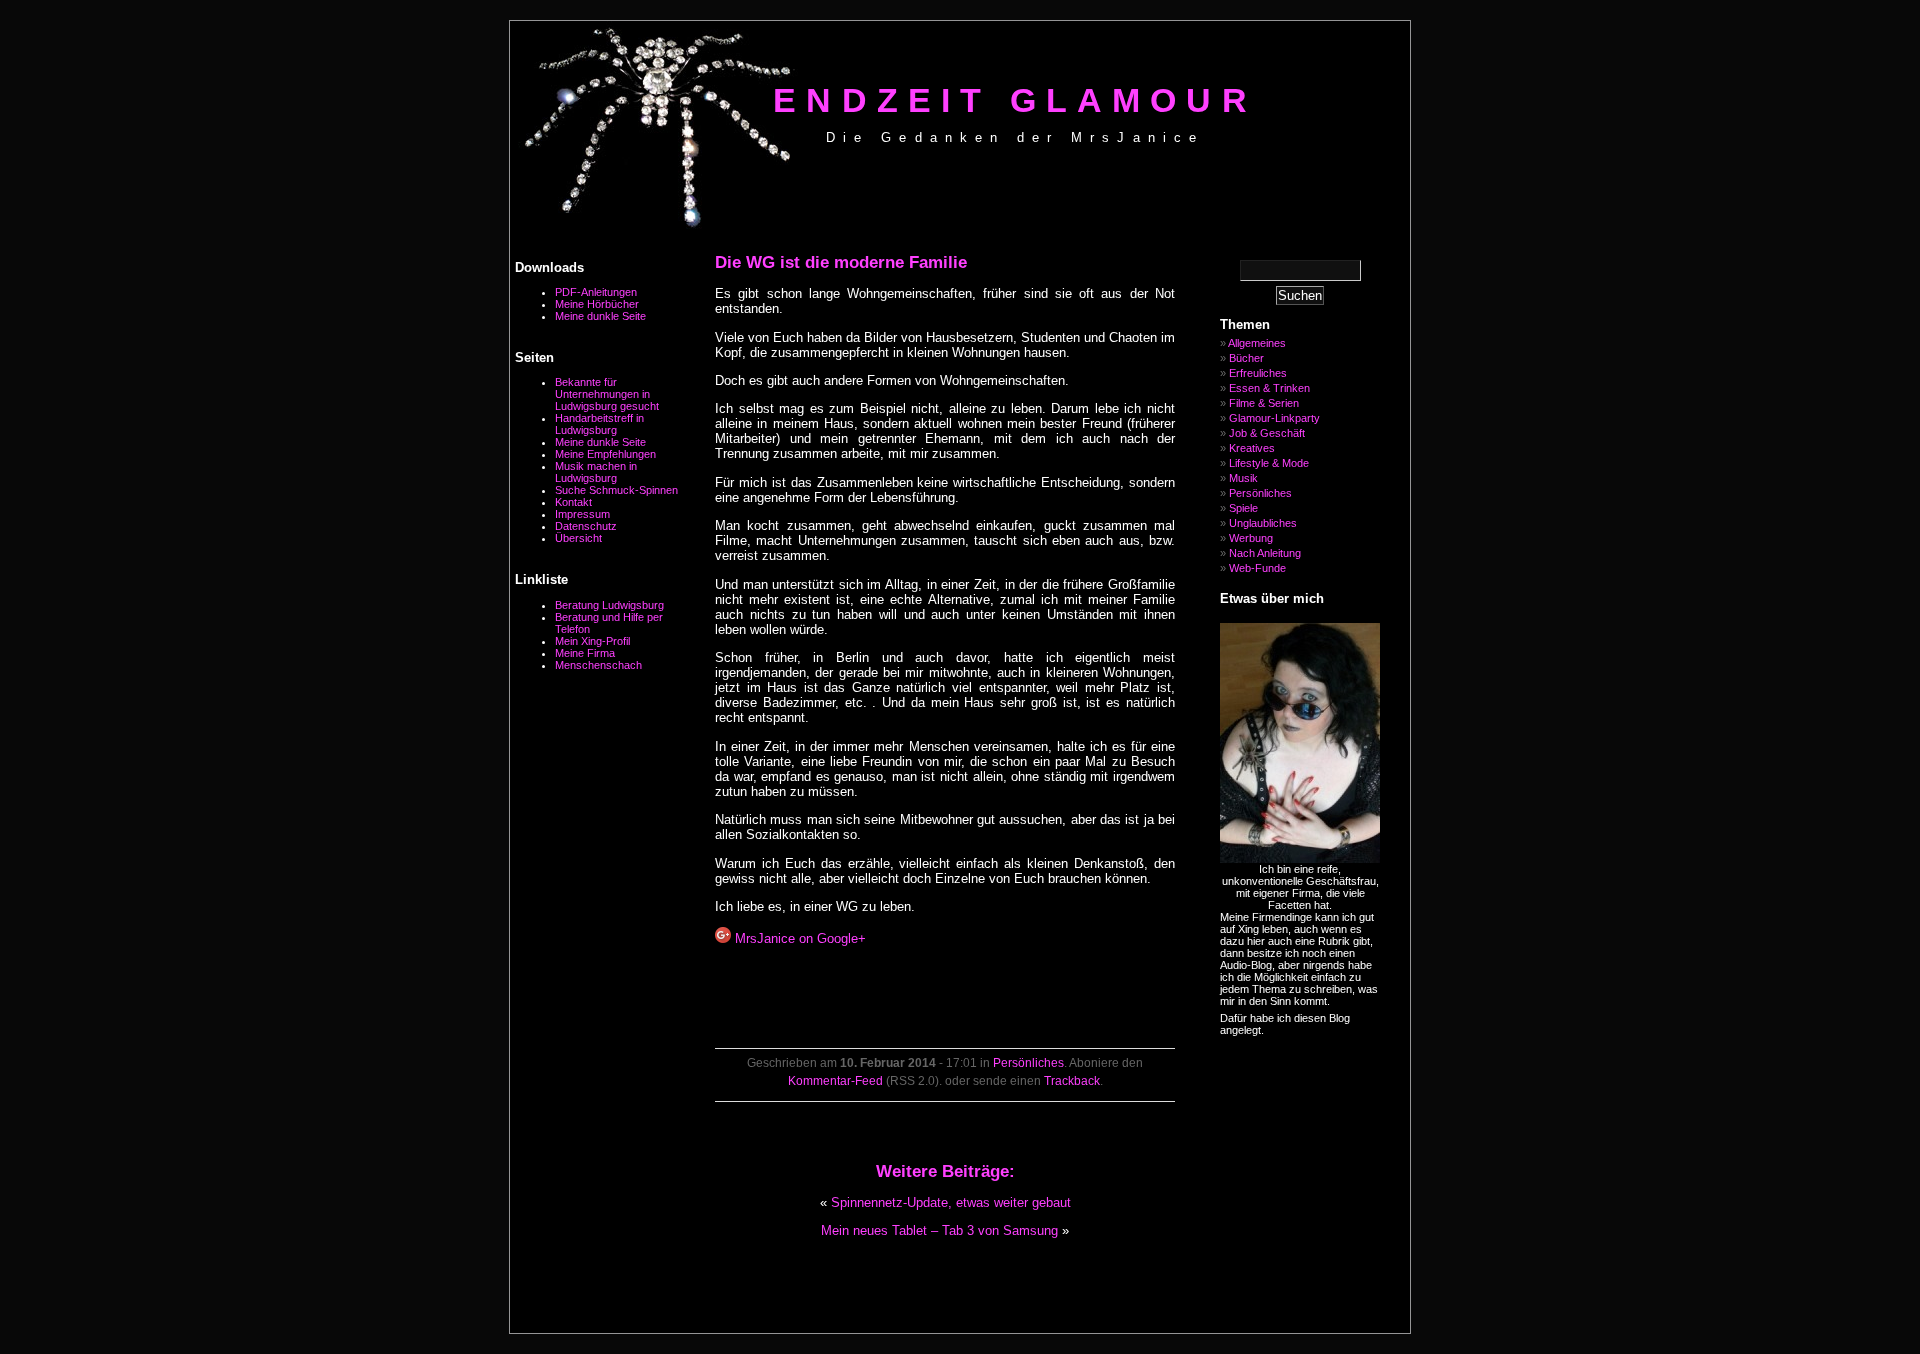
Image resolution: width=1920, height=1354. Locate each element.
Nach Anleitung (1265, 553)
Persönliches (1028, 1063)
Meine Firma (585, 653)
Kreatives (1252, 448)
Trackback (1072, 1081)
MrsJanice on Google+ (798, 938)
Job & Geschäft (1267, 433)
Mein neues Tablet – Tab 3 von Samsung (939, 1230)
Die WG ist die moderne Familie (841, 262)
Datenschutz (586, 526)
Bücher (1246, 358)
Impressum (582, 514)
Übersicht (578, 538)
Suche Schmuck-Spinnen (616, 490)
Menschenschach (598, 665)
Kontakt (573, 502)
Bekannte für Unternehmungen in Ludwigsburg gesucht (607, 394)
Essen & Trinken (1269, 388)
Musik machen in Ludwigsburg (596, 472)
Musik (1243, 478)
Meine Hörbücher (597, 304)
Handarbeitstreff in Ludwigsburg (599, 424)
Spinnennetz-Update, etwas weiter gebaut (951, 1202)
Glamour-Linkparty (1274, 418)
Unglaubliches (1263, 523)
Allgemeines (1257, 343)
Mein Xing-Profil (592, 641)
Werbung (1251, 538)
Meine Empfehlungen (605, 454)
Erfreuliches (1258, 373)
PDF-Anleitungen (596, 292)
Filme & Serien (1264, 403)
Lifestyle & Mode (1269, 463)
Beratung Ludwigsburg (609, 605)
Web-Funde (1257, 568)
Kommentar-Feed (835, 1081)
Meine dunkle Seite (600, 316)
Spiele (1243, 508)
